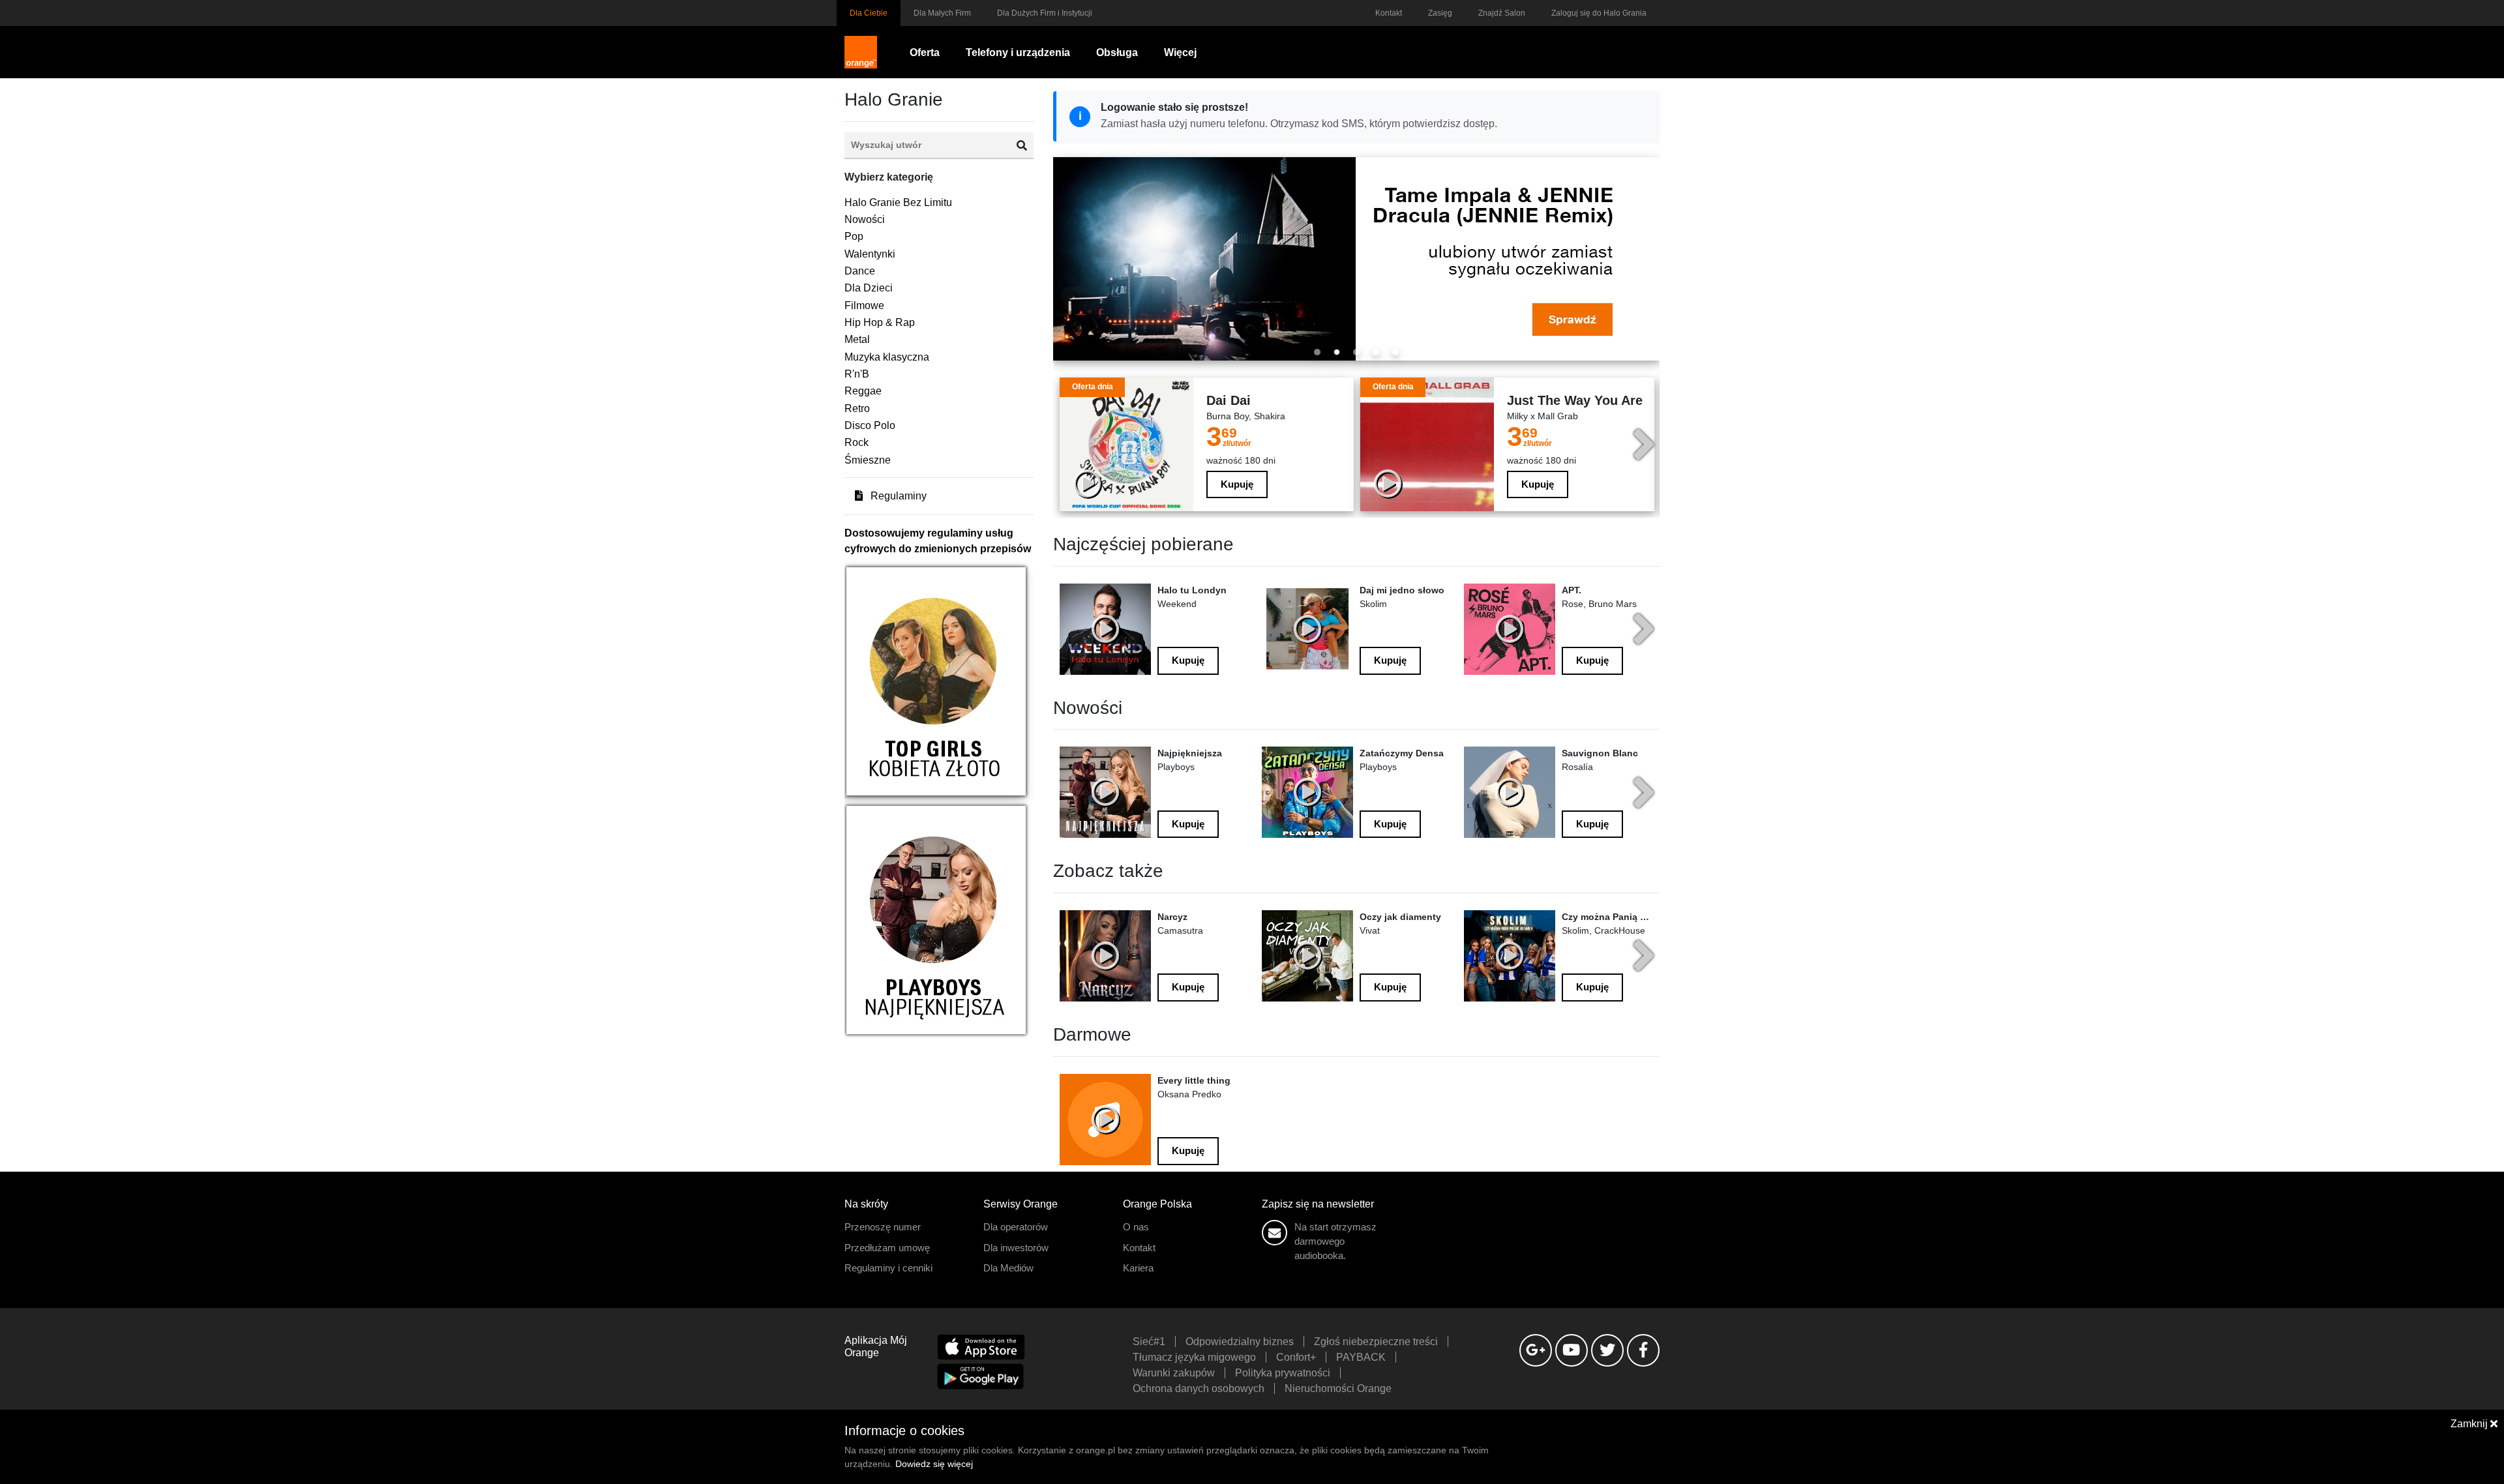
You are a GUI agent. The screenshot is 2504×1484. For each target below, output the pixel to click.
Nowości (865, 219)
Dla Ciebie (869, 13)
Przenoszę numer (883, 1227)
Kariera (1138, 1268)
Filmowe (864, 305)
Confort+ (1296, 1357)
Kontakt (1389, 13)
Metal (857, 339)
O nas (1136, 1227)
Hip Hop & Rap (880, 322)
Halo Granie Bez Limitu (898, 202)
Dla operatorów (1016, 1227)
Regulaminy (897, 496)
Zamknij (2470, 1424)
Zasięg (1440, 13)
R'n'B (857, 374)
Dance (860, 271)
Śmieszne (868, 460)
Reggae (863, 391)
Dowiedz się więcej (934, 1464)
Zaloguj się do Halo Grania (1599, 13)
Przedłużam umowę (887, 1248)
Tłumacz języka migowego (1194, 1357)
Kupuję (1237, 484)
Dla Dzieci (869, 288)
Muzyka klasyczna (887, 357)
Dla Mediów (1008, 1268)
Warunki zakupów (1174, 1373)
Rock (857, 442)
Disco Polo (870, 425)
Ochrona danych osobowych (1199, 1388)
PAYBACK (1361, 1357)
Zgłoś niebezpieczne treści (1376, 1342)
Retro (857, 408)
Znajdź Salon (1502, 13)
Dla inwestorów (1016, 1248)
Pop (854, 236)
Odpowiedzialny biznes (1240, 1342)
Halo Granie (894, 99)
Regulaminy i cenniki (888, 1268)
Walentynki (870, 254)
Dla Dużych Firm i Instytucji (1045, 13)
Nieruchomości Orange (1338, 1388)
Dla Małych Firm (942, 13)
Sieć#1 (1149, 1342)
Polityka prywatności (1283, 1373)
